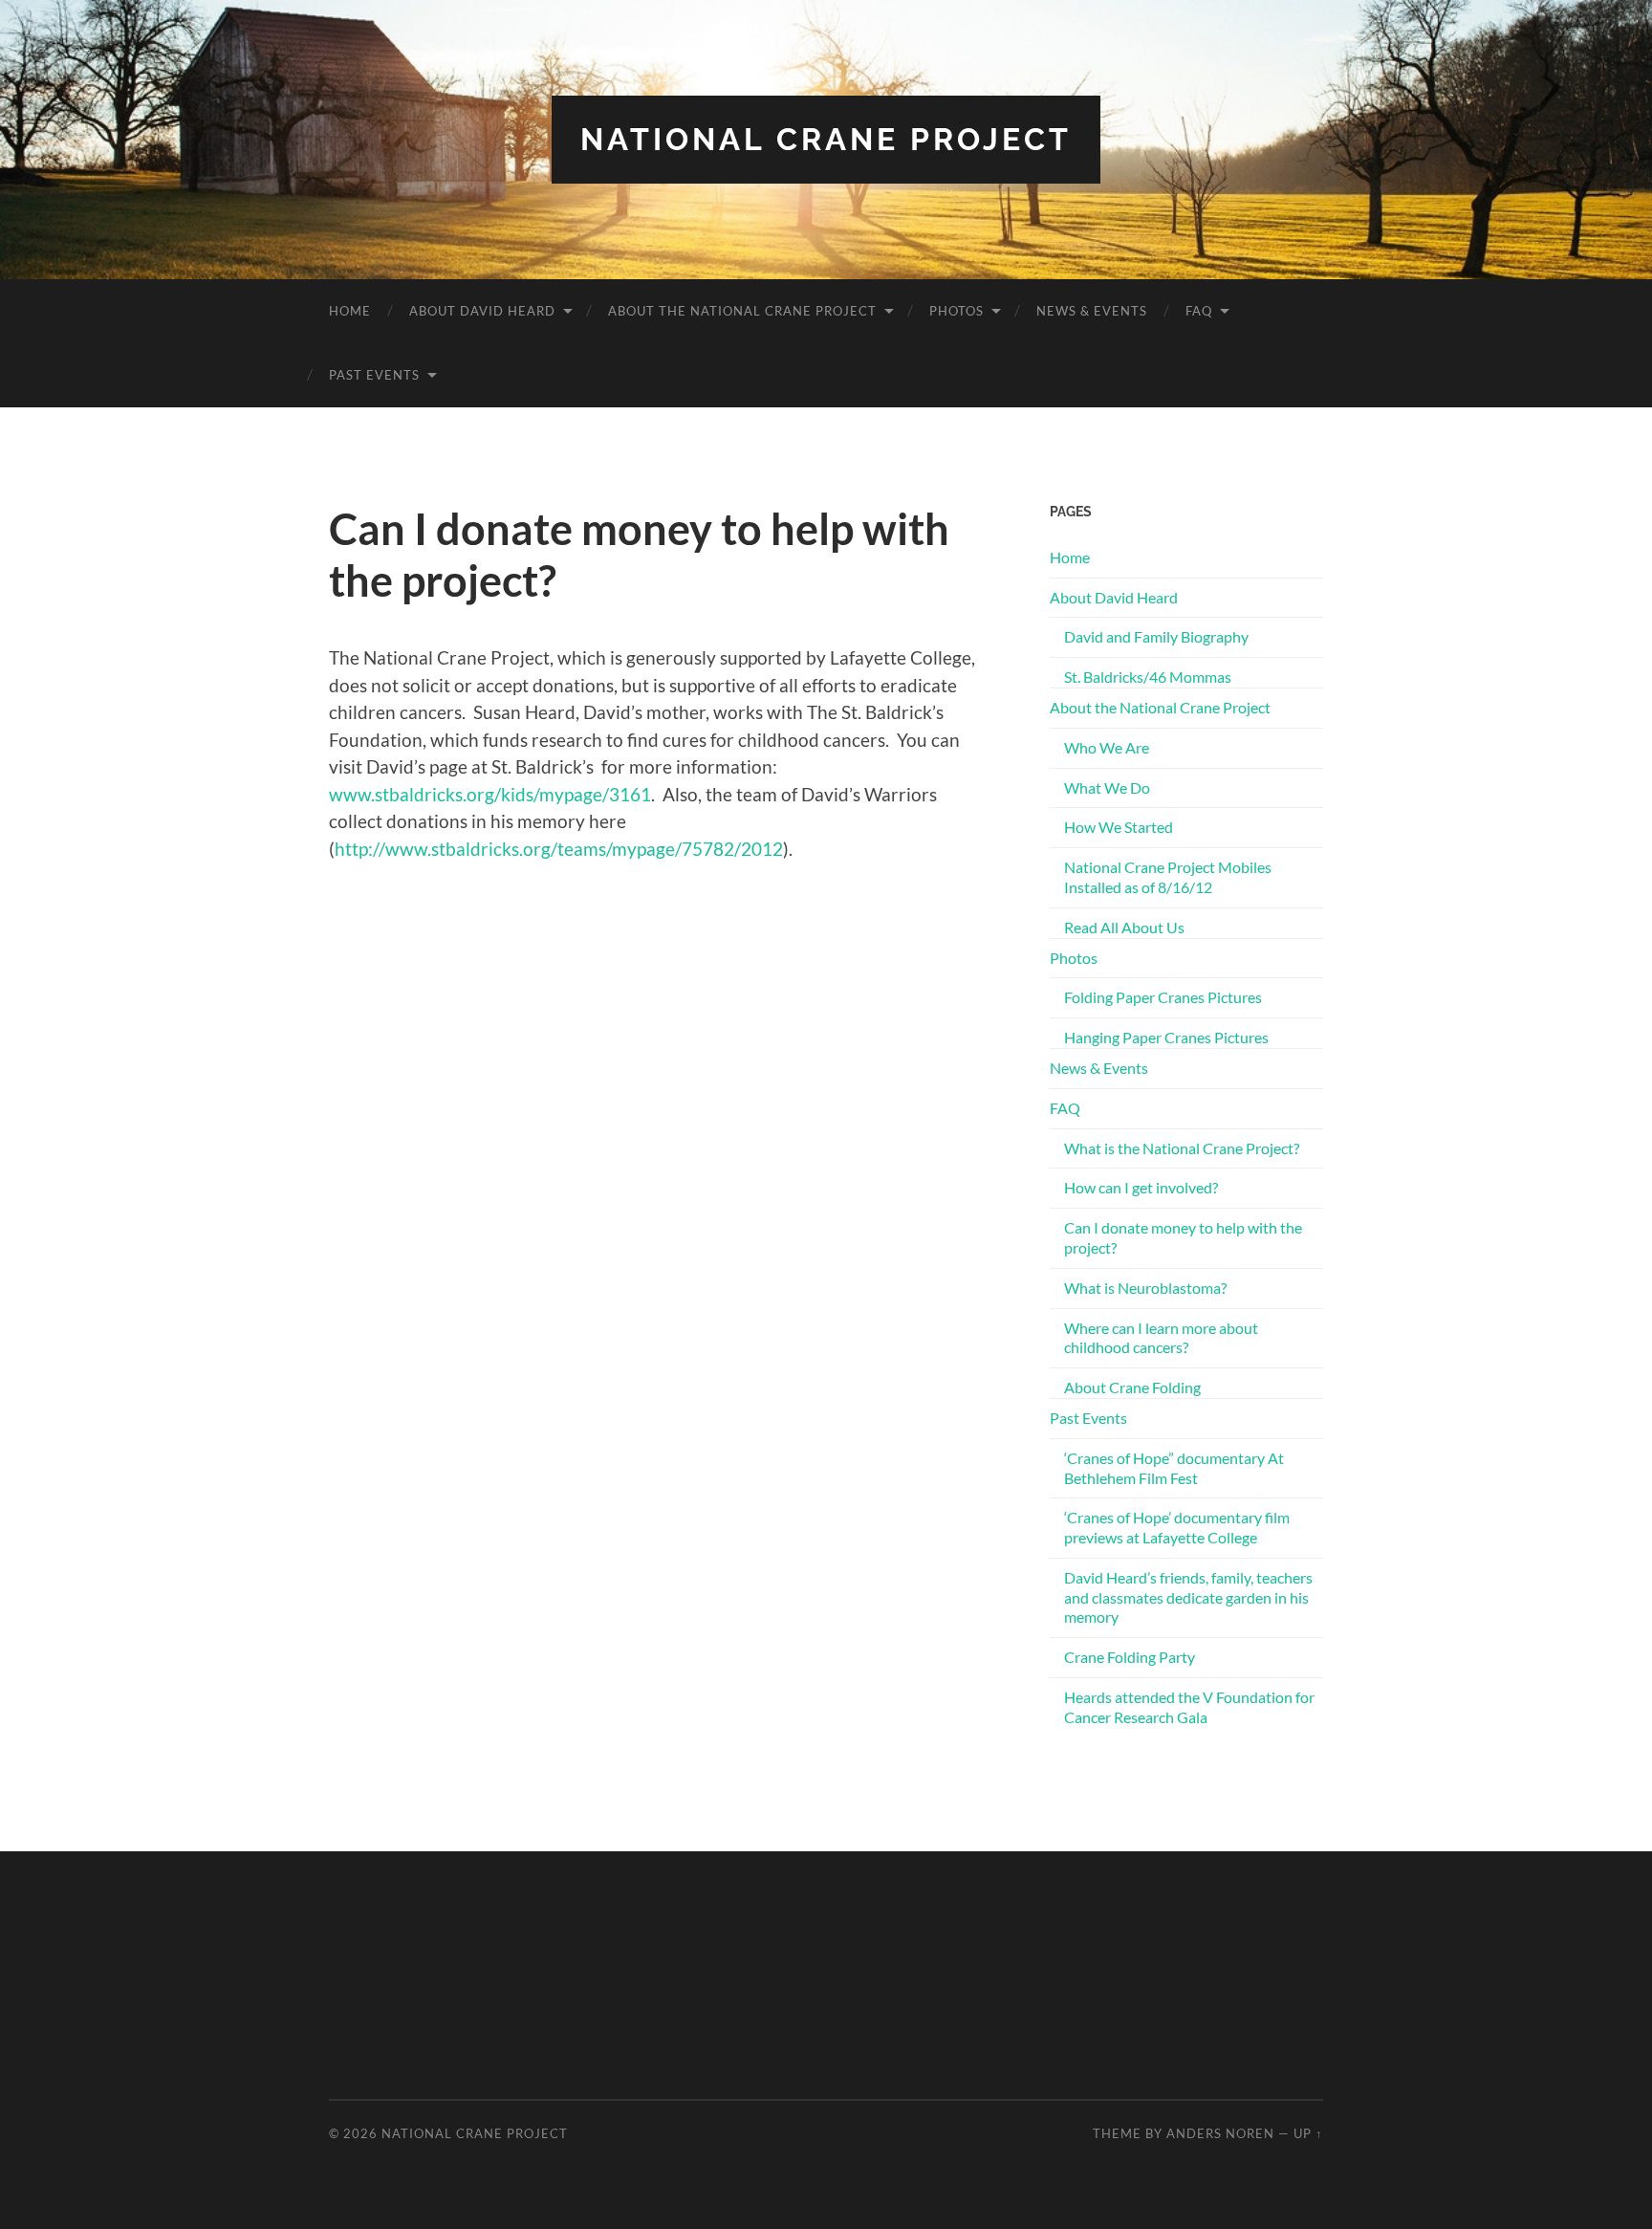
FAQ (1199, 311)
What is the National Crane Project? (1182, 1148)
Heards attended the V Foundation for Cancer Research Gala (1189, 1707)
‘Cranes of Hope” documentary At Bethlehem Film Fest (1174, 1468)
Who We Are (1107, 747)
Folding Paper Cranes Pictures (1163, 997)
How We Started (1119, 827)
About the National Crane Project (742, 311)
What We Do (1107, 787)
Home (350, 311)
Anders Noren (1220, 2133)
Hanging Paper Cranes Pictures (1166, 1037)
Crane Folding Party (1130, 1657)
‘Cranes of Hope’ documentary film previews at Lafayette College (1177, 1527)
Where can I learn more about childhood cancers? (1161, 1338)
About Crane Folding (1132, 1387)
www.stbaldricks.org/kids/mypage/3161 (490, 794)
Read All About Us (1124, 927)
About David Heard (482, 311)
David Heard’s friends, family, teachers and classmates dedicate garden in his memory (1188, 1597)
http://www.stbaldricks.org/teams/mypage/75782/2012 (559, 849)
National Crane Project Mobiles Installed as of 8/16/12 (1168, 877)
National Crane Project (826, 139)
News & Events (1092, 311)
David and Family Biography (1156, 636)
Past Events (374, 375)
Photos (956, 311)
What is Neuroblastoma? (1145, 1288)
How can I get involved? (1141, 1187)
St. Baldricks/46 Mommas (1148, 677)
